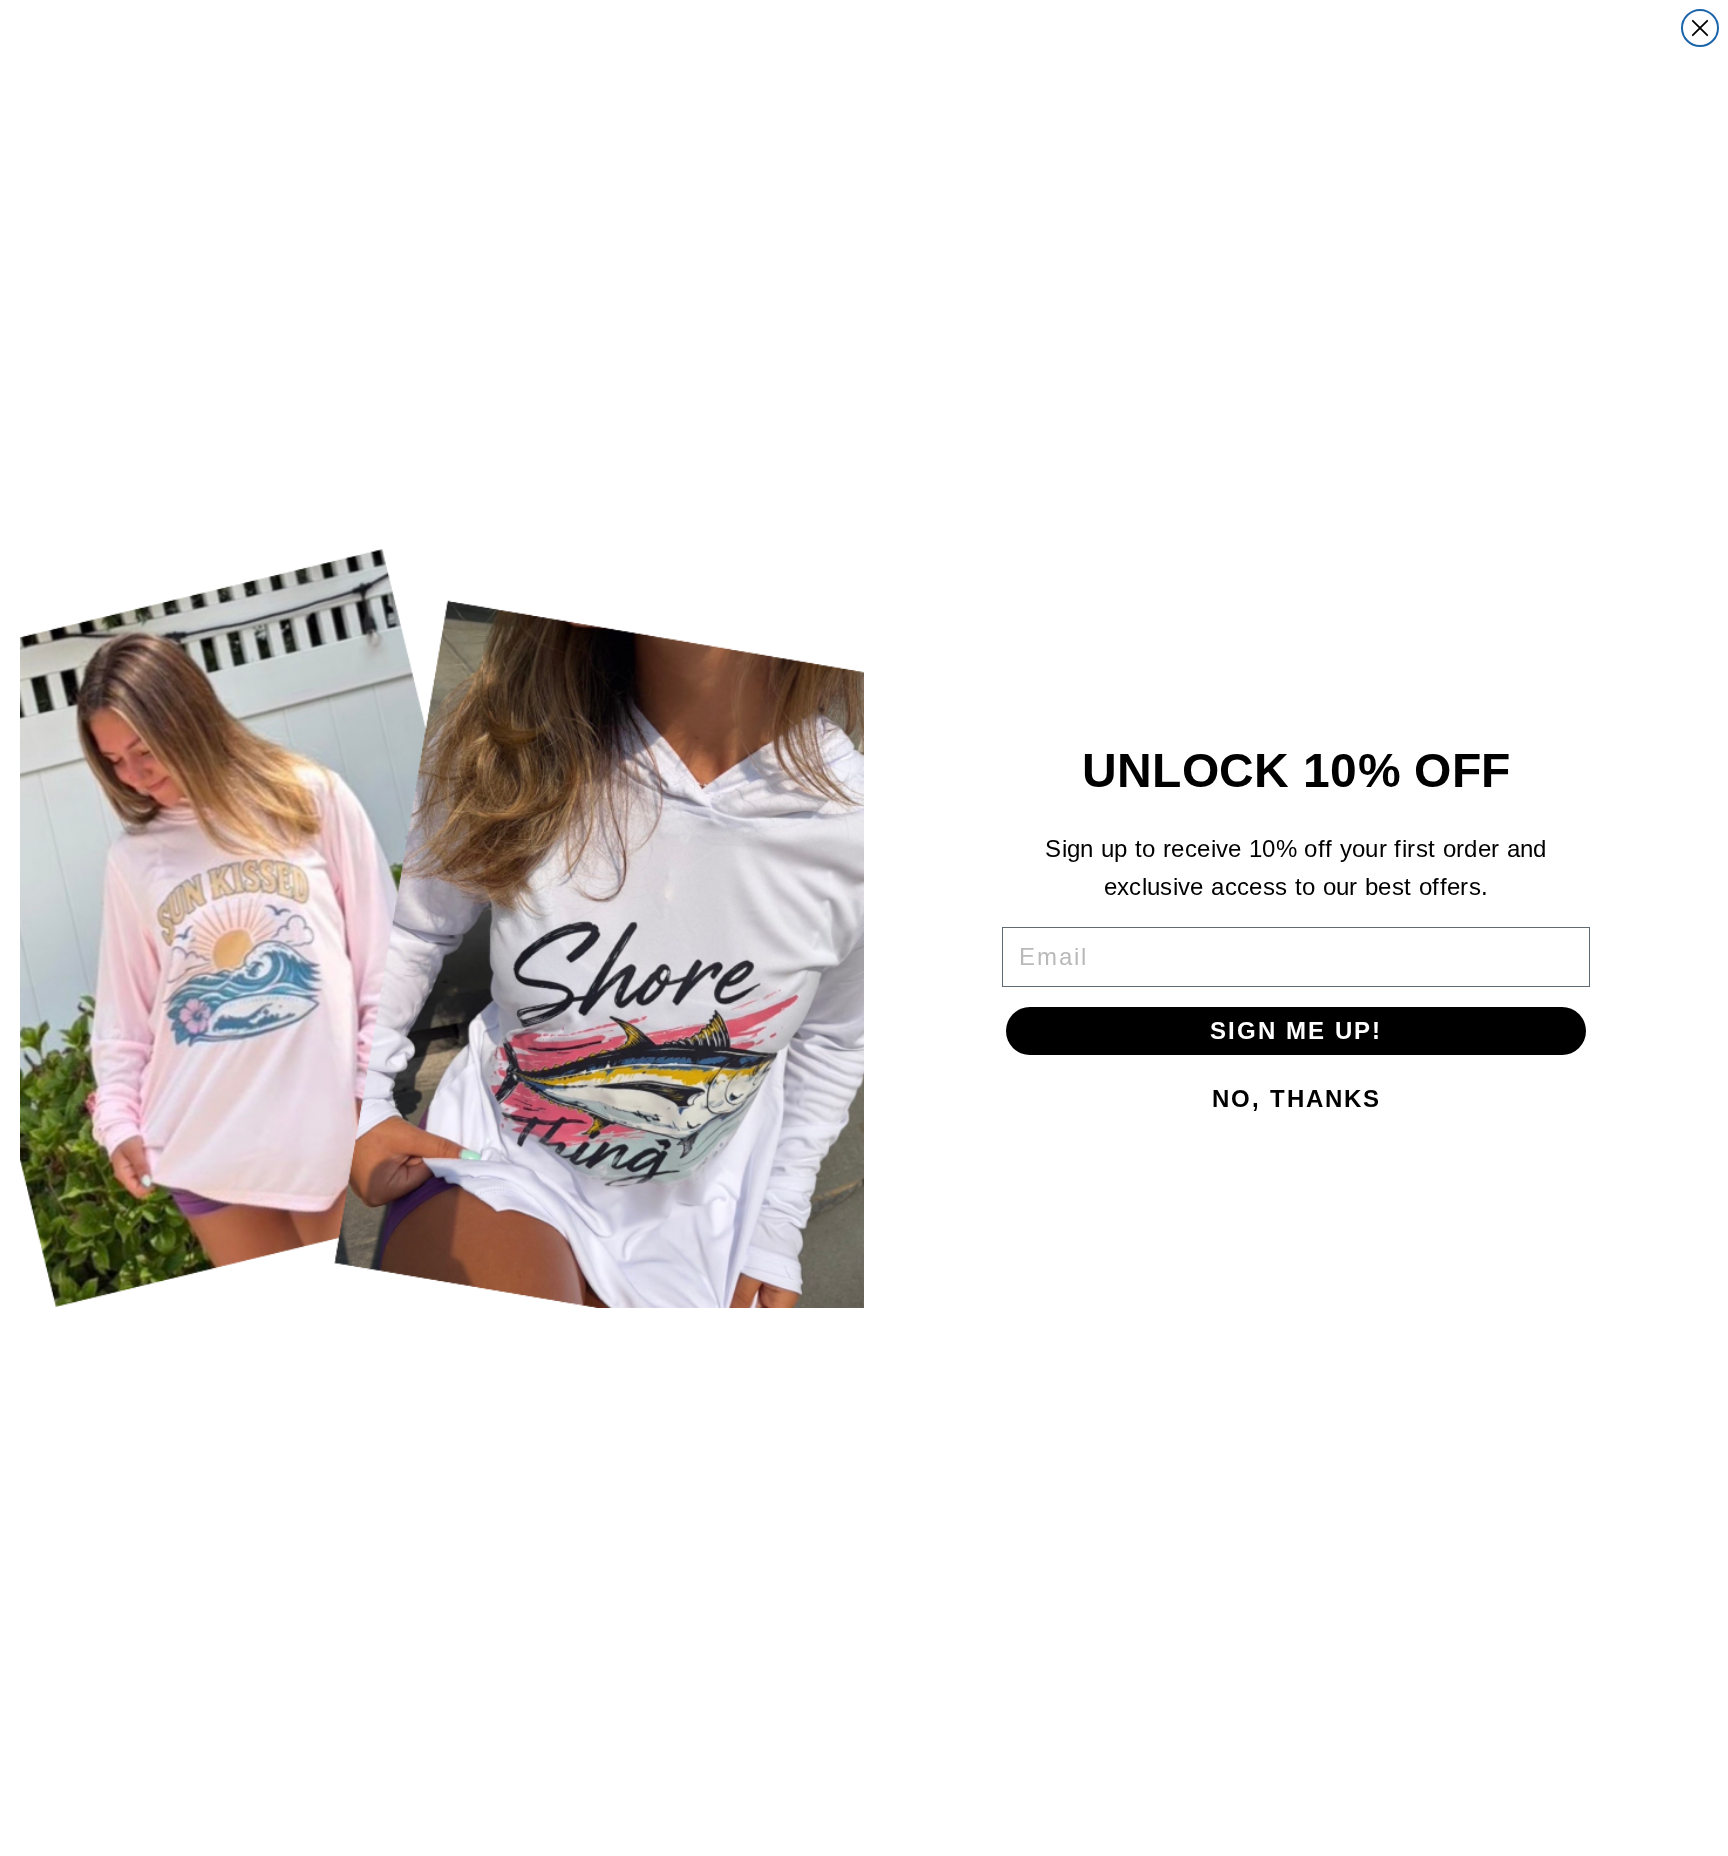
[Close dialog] (1700, 28)
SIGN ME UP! (1296, 1030)
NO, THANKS (1296, 1098)
